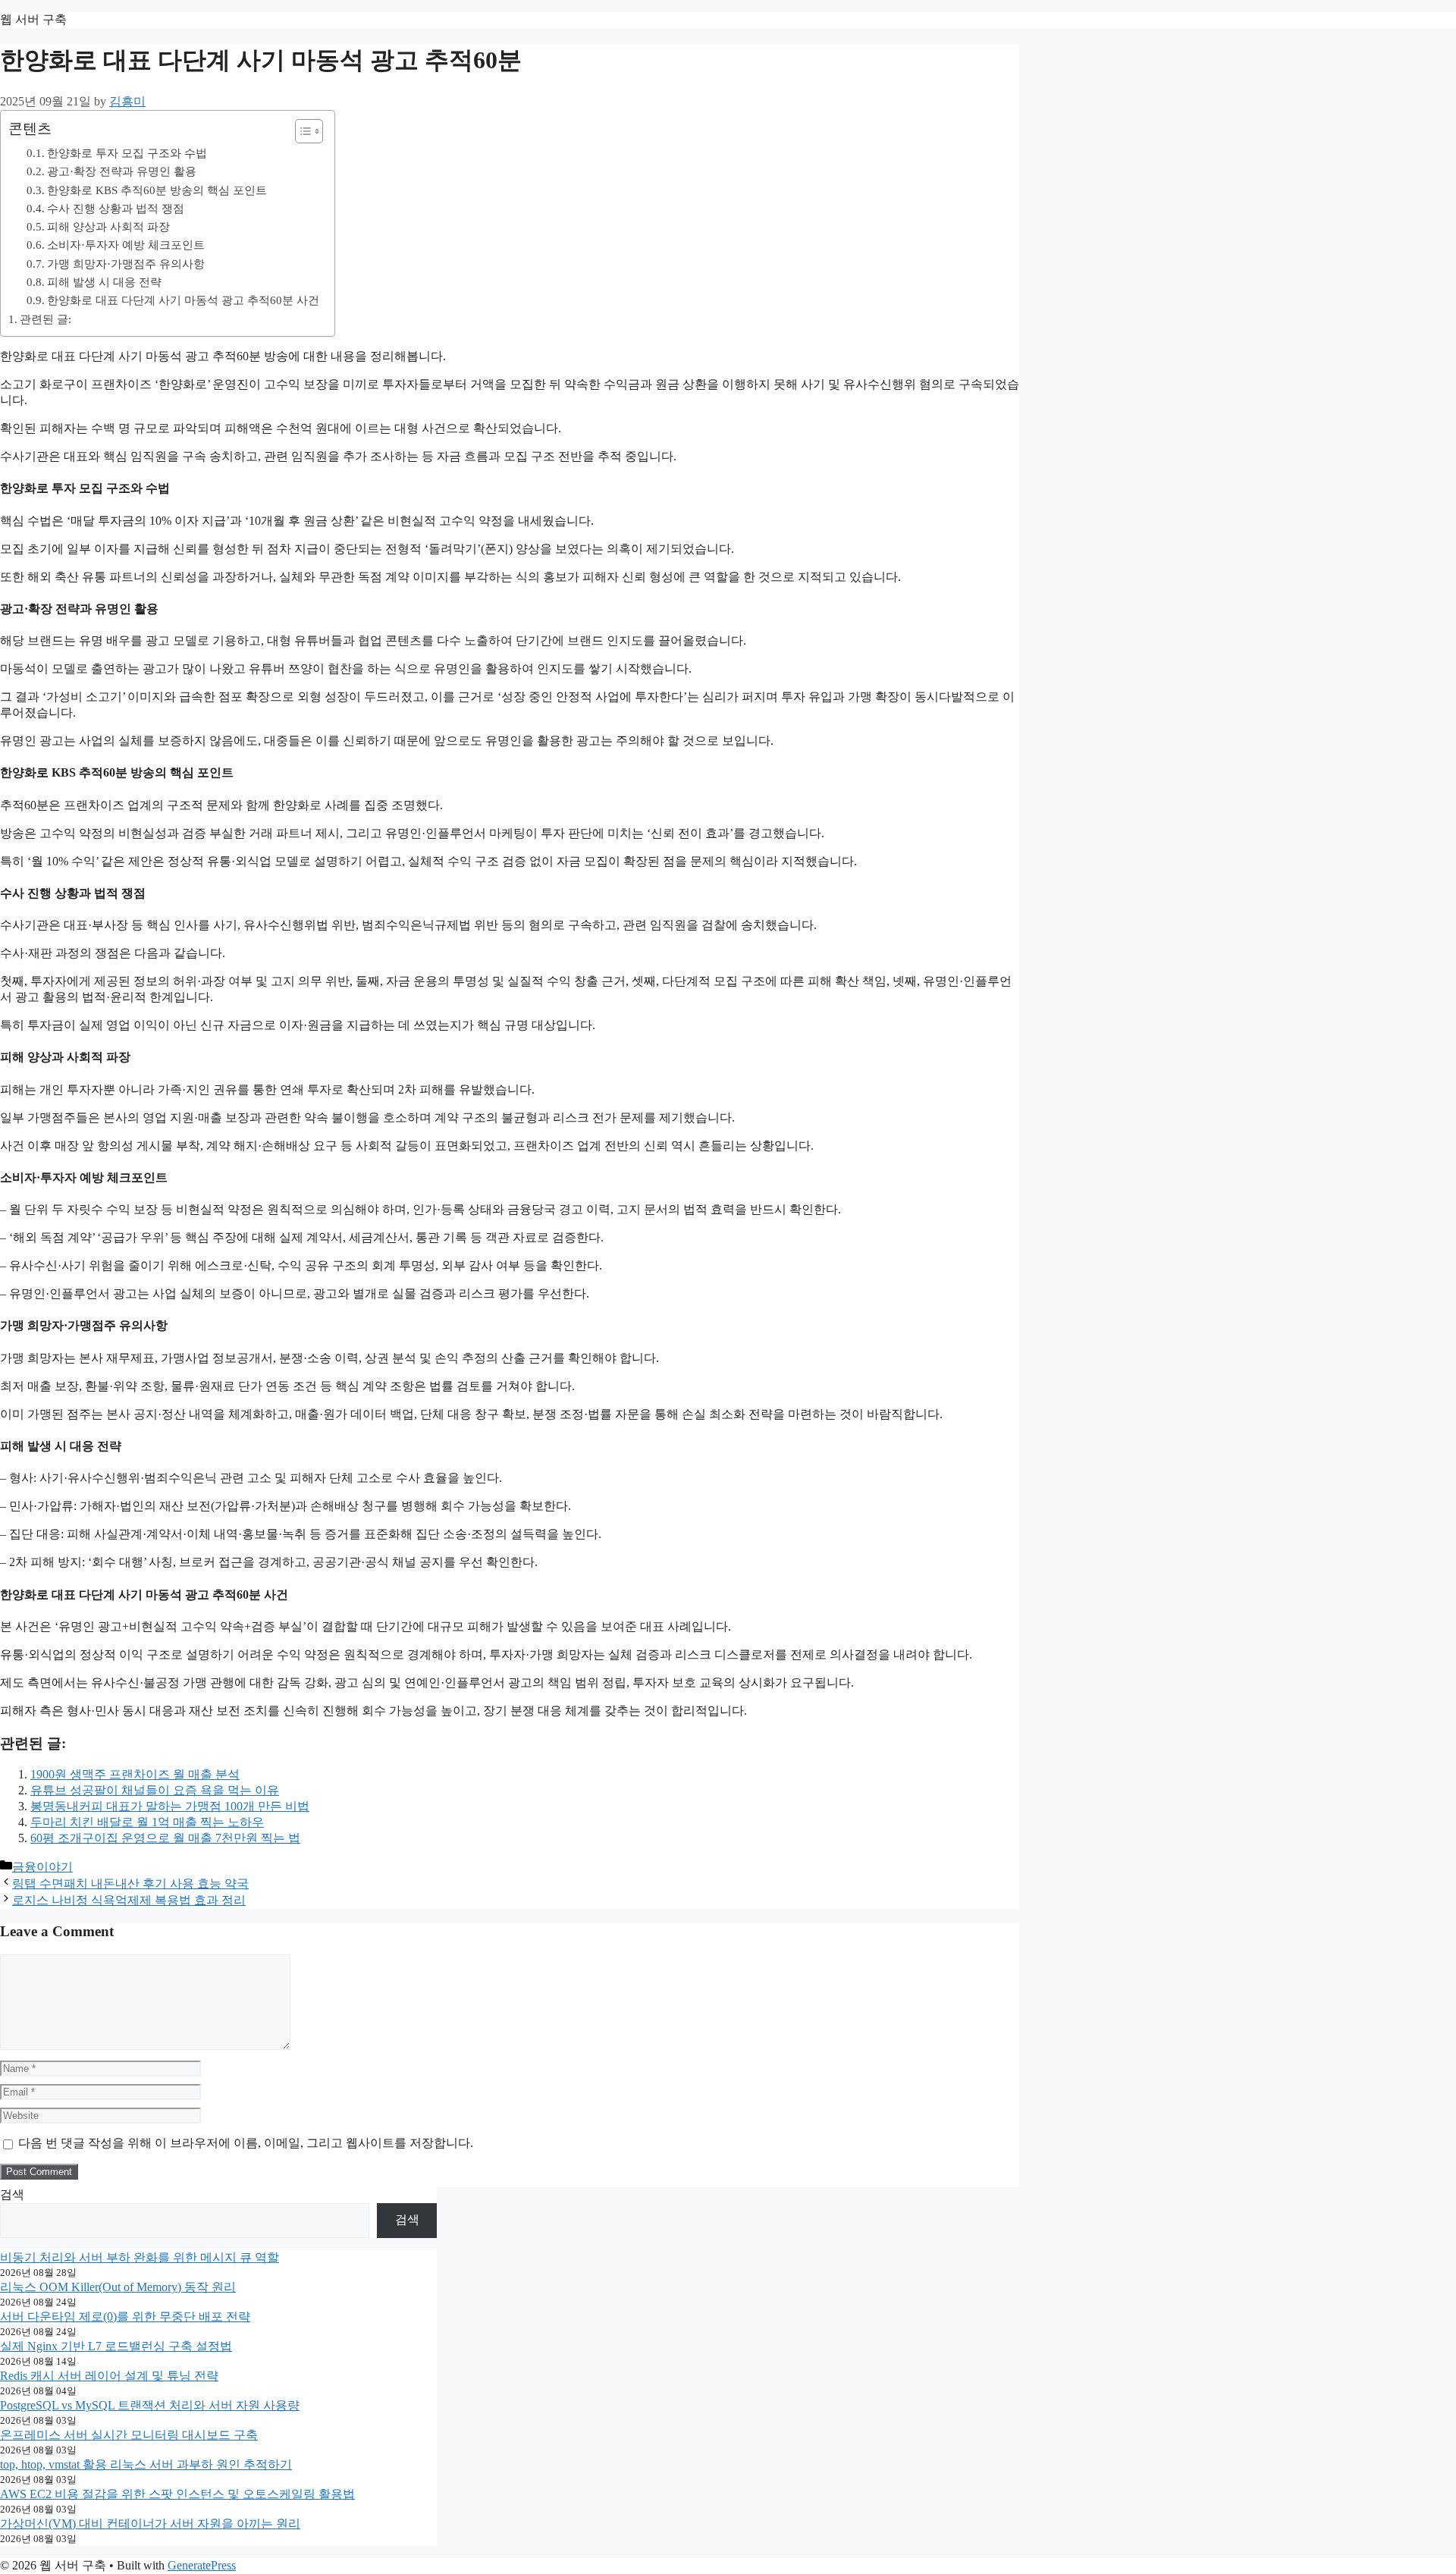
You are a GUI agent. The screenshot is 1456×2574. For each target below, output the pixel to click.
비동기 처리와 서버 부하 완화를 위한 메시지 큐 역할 (140, 2257)
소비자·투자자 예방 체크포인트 (126, 245)
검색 (12, 2194)
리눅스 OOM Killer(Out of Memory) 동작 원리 (118, 2287)
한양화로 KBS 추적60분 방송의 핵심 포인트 (157, 190)
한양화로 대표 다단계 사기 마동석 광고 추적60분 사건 (183, 300)
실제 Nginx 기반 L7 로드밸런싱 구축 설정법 (116, 2346)
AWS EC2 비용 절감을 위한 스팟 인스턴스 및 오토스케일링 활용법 (177, 2494)
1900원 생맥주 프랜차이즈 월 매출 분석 (135, 1774)
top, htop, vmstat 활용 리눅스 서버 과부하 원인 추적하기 (146, 2464)
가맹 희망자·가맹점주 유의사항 (126, 264)
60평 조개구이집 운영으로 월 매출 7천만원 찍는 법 (165, 1838)
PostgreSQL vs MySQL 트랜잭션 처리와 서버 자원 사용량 (150, 2405)
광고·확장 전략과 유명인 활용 (122, 171)
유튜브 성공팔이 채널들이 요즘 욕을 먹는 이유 (155, 1790)
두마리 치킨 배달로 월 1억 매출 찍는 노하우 (147, 1822)
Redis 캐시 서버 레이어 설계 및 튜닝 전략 (109, 2376)
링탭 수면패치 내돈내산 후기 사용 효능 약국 (130, 1883)
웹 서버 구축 (33, 19)
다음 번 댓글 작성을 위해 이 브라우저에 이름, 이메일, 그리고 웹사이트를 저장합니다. (246, 2143)
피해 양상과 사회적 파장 (108, 226)
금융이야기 (42, 1867)
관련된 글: (45, 319)
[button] (301, 131)
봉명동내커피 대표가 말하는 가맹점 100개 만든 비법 (170, 1806)
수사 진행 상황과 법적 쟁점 (116, 208)
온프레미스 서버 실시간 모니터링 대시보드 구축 (129, 2435)
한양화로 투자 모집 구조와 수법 (127, 153)
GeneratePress (202, 2565)
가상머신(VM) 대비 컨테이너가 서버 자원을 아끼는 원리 (150, 2524)
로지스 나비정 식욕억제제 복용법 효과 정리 (129, 1900)
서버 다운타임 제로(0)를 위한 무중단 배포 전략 (125, 2317)
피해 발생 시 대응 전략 (104, 282)
